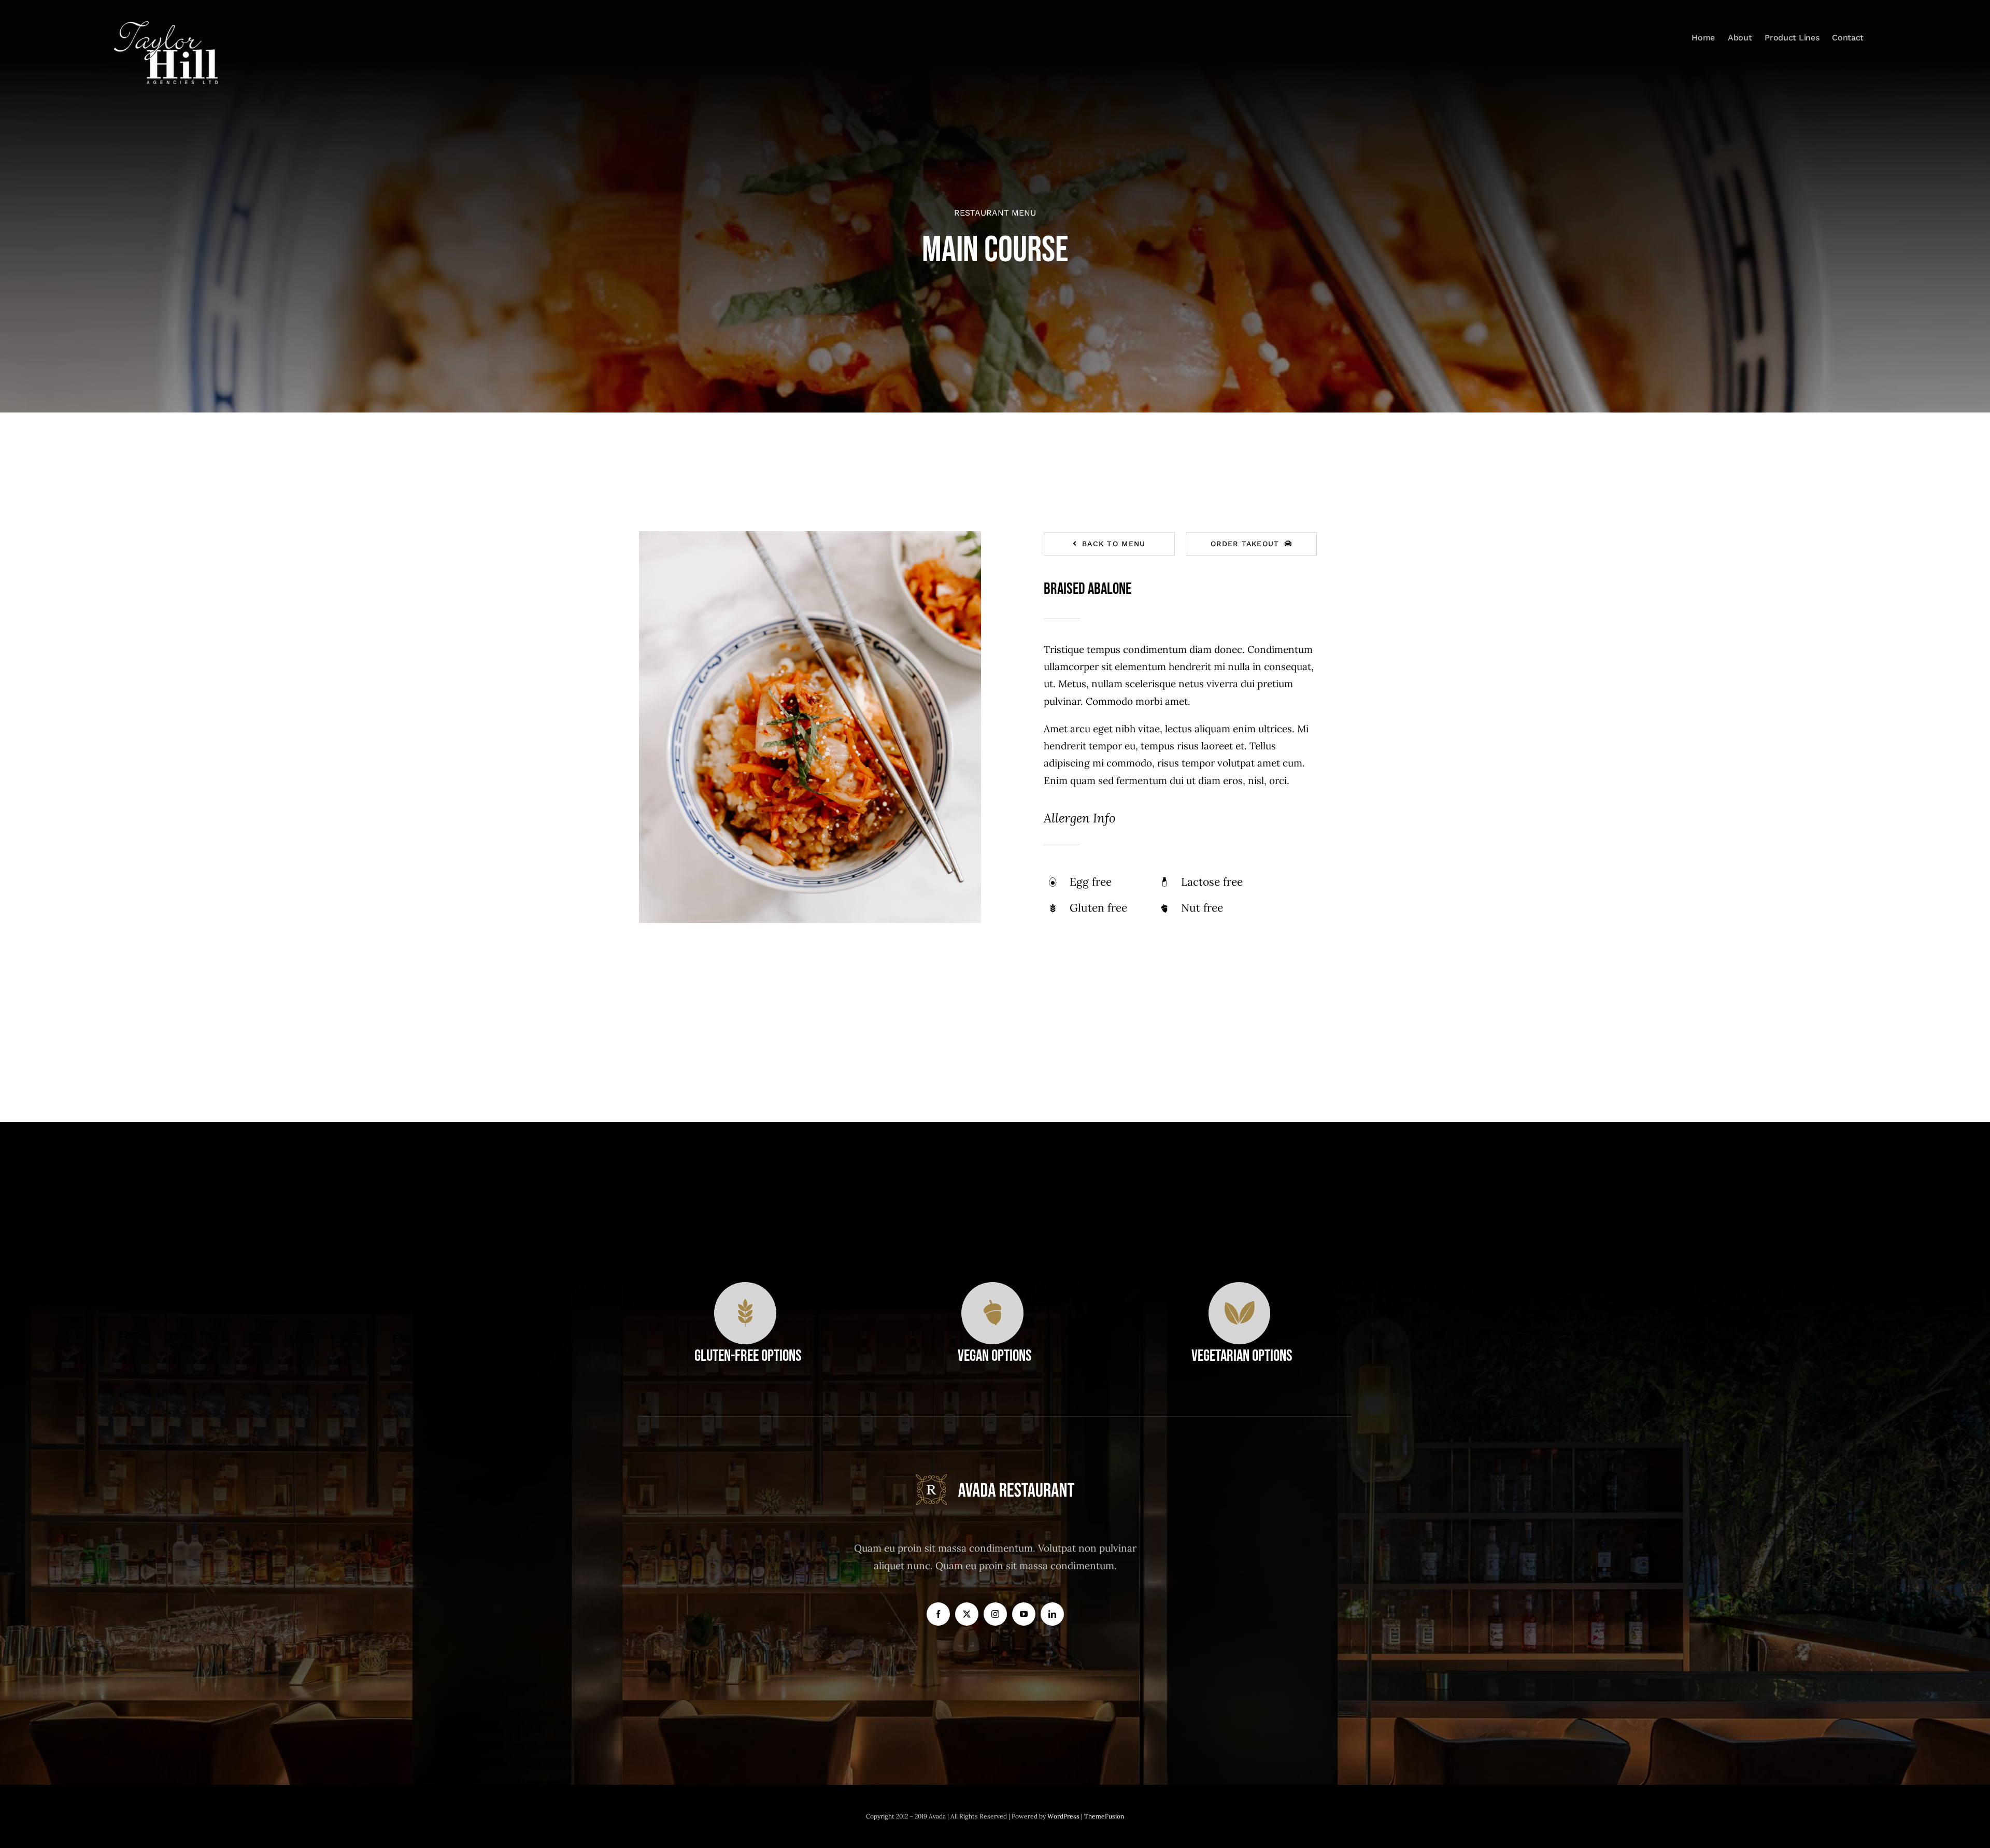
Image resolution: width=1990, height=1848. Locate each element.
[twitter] (967, 1614)
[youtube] (1024, 1614)
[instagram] (995, 1614)
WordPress (1064, 1816)
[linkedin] (1052, 1614)
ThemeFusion (1104, 1816)
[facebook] (938, 1614)
